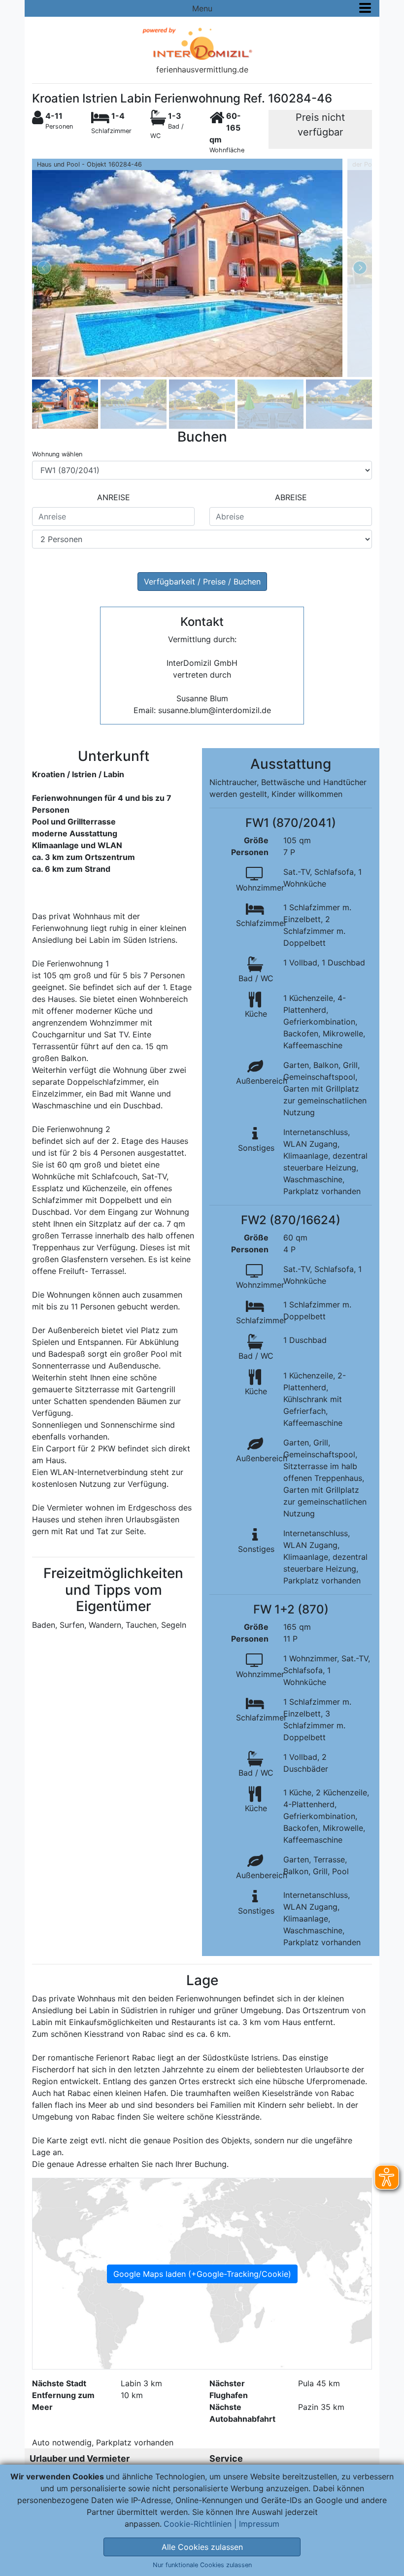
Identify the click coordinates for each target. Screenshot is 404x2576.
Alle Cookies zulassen (202, 2547)
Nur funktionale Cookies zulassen (202, 2565)
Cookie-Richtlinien (198, 2524)
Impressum (259, 2524)
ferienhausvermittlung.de (202, 69)
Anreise (114, 497)
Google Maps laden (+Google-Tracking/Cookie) (202, 2274)
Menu (202, 8)
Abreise (291, 497)
